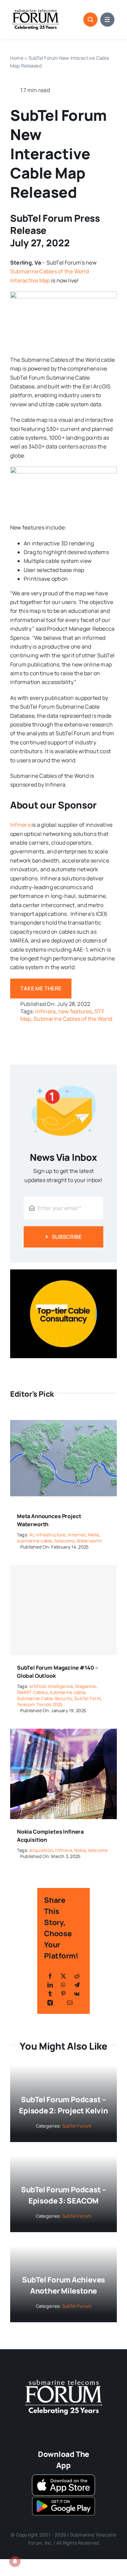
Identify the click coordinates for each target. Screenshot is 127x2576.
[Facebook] (50, 1976)
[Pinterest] (63, 1994)
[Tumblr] (50, 1994)
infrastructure (51, 1535)
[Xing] (50, 2003)
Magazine (86, 1686)
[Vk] (77, 1994)
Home (17, 58)
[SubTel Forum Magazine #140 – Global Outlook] (63, 1610)
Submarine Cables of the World (73, 1019)
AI (31, 1535)
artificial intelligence (51, 1686)
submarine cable (35, 1541)
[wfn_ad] (63, 1272)
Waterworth (89, 1541)
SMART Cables (32, 1692)
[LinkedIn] (50, 1985)
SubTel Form (87, 1698)
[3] (64, 2379)
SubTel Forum (77, 2126)
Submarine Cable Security (45, 1698)
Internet (77, 1535)
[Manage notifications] (15, 2561)
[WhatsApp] (63, 1985)
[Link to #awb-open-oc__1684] (107, 20)
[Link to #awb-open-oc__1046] (90, 20)
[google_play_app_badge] (64, 2498)
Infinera (20, 825)
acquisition (41, 1850)
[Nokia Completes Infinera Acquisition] (63, 1733)
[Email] (70, 2003)
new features (75, 1011)
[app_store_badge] (64, 2477)
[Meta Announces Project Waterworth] (63, 1418)
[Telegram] (77, 1985)
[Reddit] (77, 1976)
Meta (93, 1535)
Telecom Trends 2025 (40, 1704)
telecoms (65, 1541)
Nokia (80, 1850)
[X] (63, 1976)
